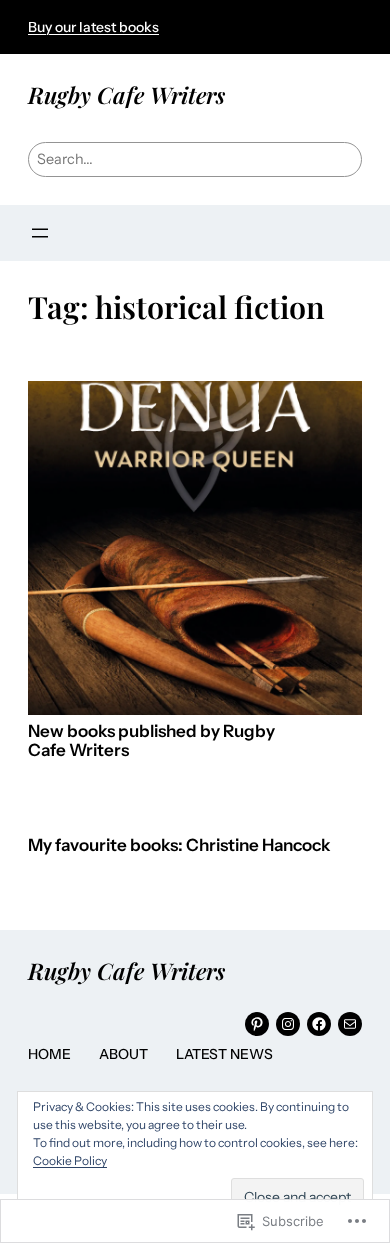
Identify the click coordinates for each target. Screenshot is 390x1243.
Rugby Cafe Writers (126, 94)
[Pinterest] (257, 1024)
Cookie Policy (70, 1160)
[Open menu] (40, 233)
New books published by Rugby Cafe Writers (151, 741)
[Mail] (350, 1024)
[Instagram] (288, 1024)
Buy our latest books (93, 27)
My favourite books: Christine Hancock (179, 845)
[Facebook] (319, 1024)
